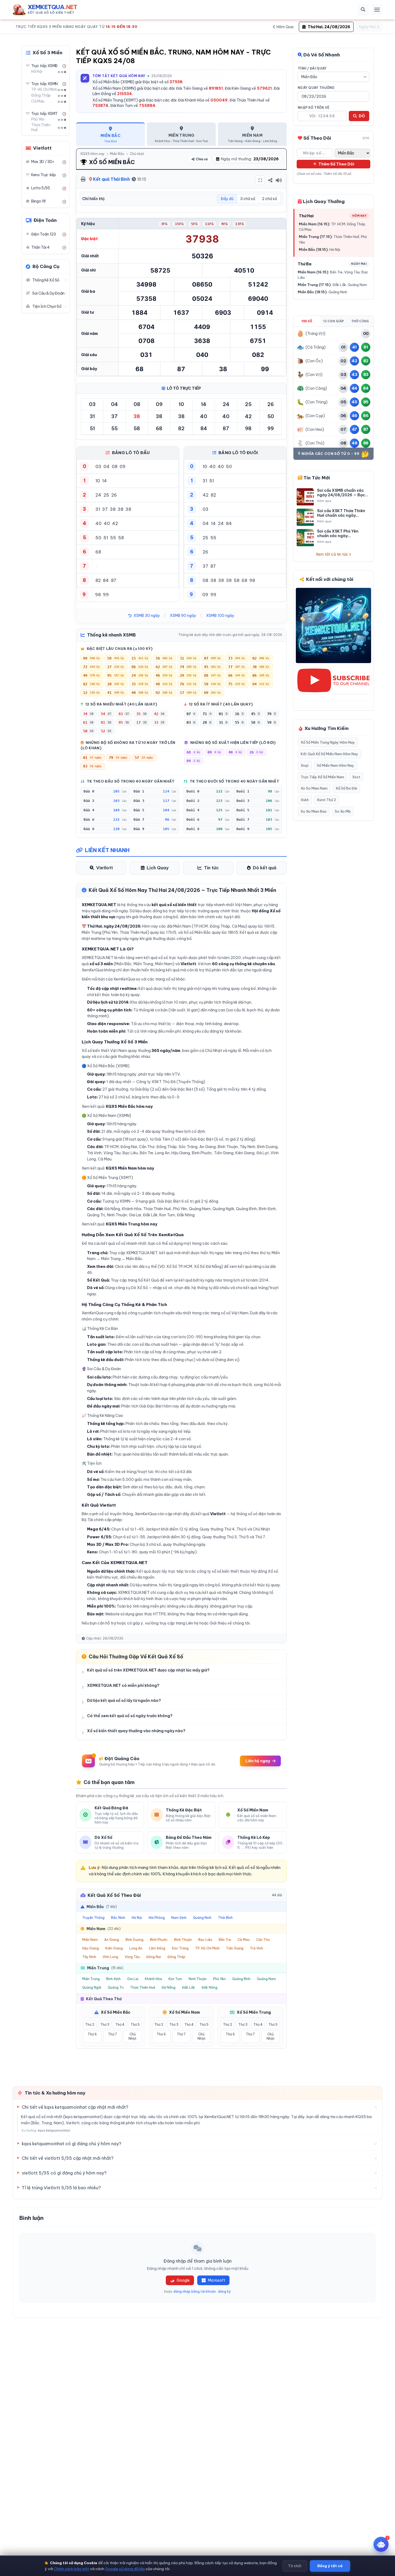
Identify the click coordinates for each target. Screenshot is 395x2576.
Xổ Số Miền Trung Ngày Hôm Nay (328, 742)
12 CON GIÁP (333, 321)
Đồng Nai (154, 1957)
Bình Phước (159, 1940)
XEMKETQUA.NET (142, 1253)
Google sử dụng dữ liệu (125, 2568)
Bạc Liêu (205, 1940)
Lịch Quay (158, 868)
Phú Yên (219, 1979)
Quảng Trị (116, 1987)
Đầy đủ (227, 199)
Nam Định (179, 1918)
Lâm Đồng (157, 1948)
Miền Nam (90, 1940)
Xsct (356, 777)
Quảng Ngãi (92, 1987)
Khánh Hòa (153, 1979)
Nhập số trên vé (314, 108)
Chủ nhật (137, 154)
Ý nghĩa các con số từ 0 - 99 (328, 454)
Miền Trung (91, 1979)
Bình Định (113, 1979)
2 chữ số (270, 199)
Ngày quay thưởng (316, 88)
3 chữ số (248, 199)
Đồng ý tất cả (330, 2566)
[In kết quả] (83, 179)
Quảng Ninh (202, 1918)
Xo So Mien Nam (314, 788)
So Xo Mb (343, 811)
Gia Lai (133, 1979)
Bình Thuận (183, 1940)
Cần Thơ (263, 1940)
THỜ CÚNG (360, 321)
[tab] (110, 134)
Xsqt (305, 765)
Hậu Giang (91, 1948)
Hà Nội (137, 1918)
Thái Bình (225, 1918)
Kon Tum (175, 1979)
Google (183, 2280)
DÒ (361, 116)
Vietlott (105, 868)
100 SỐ (307, 321)
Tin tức (211, 868)
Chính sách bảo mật (72, 2568)
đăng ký (224, 2291)
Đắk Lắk (188, 1987)
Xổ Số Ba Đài (346, 788)
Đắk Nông (209, 1987)
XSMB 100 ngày (220, 616)
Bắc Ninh (118, 1918)
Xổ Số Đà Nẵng (208, 1267)
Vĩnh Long (110, 1957)
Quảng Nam (266, 1979)
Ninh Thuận (198, 1979)
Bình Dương (134, 1940)
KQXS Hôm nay (93, 154)
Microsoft (217, 2280)
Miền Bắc (117, 154)
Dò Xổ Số (139, 1288)
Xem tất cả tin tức (332, 554)
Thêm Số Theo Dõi (336, 164)
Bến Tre (225, 1940)
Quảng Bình (241, 1979)
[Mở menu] (377, 10)
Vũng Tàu (132, 1957)
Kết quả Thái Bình (111, 179)
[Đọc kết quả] (279, 180)
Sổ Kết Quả (148, 1280)
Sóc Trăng (180, 1948)
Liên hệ (192, 1623)
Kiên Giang (114, 1948)
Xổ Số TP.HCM (179, 1267)
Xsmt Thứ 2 (326, 800)
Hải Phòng (157, 1918)
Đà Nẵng (168, 1987)
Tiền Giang (235, 1948)
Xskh (305, 800)
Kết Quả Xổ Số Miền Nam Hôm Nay (329, 754)
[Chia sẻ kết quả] (270, 180)
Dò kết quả (265, 868)
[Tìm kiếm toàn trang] (363, 10)
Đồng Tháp (176, 1957)
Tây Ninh (89, 1957)
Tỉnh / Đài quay (312, 68)
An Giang (112, 1940)
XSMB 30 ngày (146, 616)
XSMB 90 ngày (183, 616)
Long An (136, 1948)
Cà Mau (244, 1940)
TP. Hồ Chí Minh (207, 1948)
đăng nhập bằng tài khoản (195, 2291)
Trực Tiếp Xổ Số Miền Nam (322, 777)
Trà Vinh (256, 1948)
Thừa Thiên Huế (143, 1987)
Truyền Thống (93, 1918)
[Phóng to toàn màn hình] (260, 180)
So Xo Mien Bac (314, 811)
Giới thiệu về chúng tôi (230, 1623)
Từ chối (295, 2566)
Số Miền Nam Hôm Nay (335, 765)
